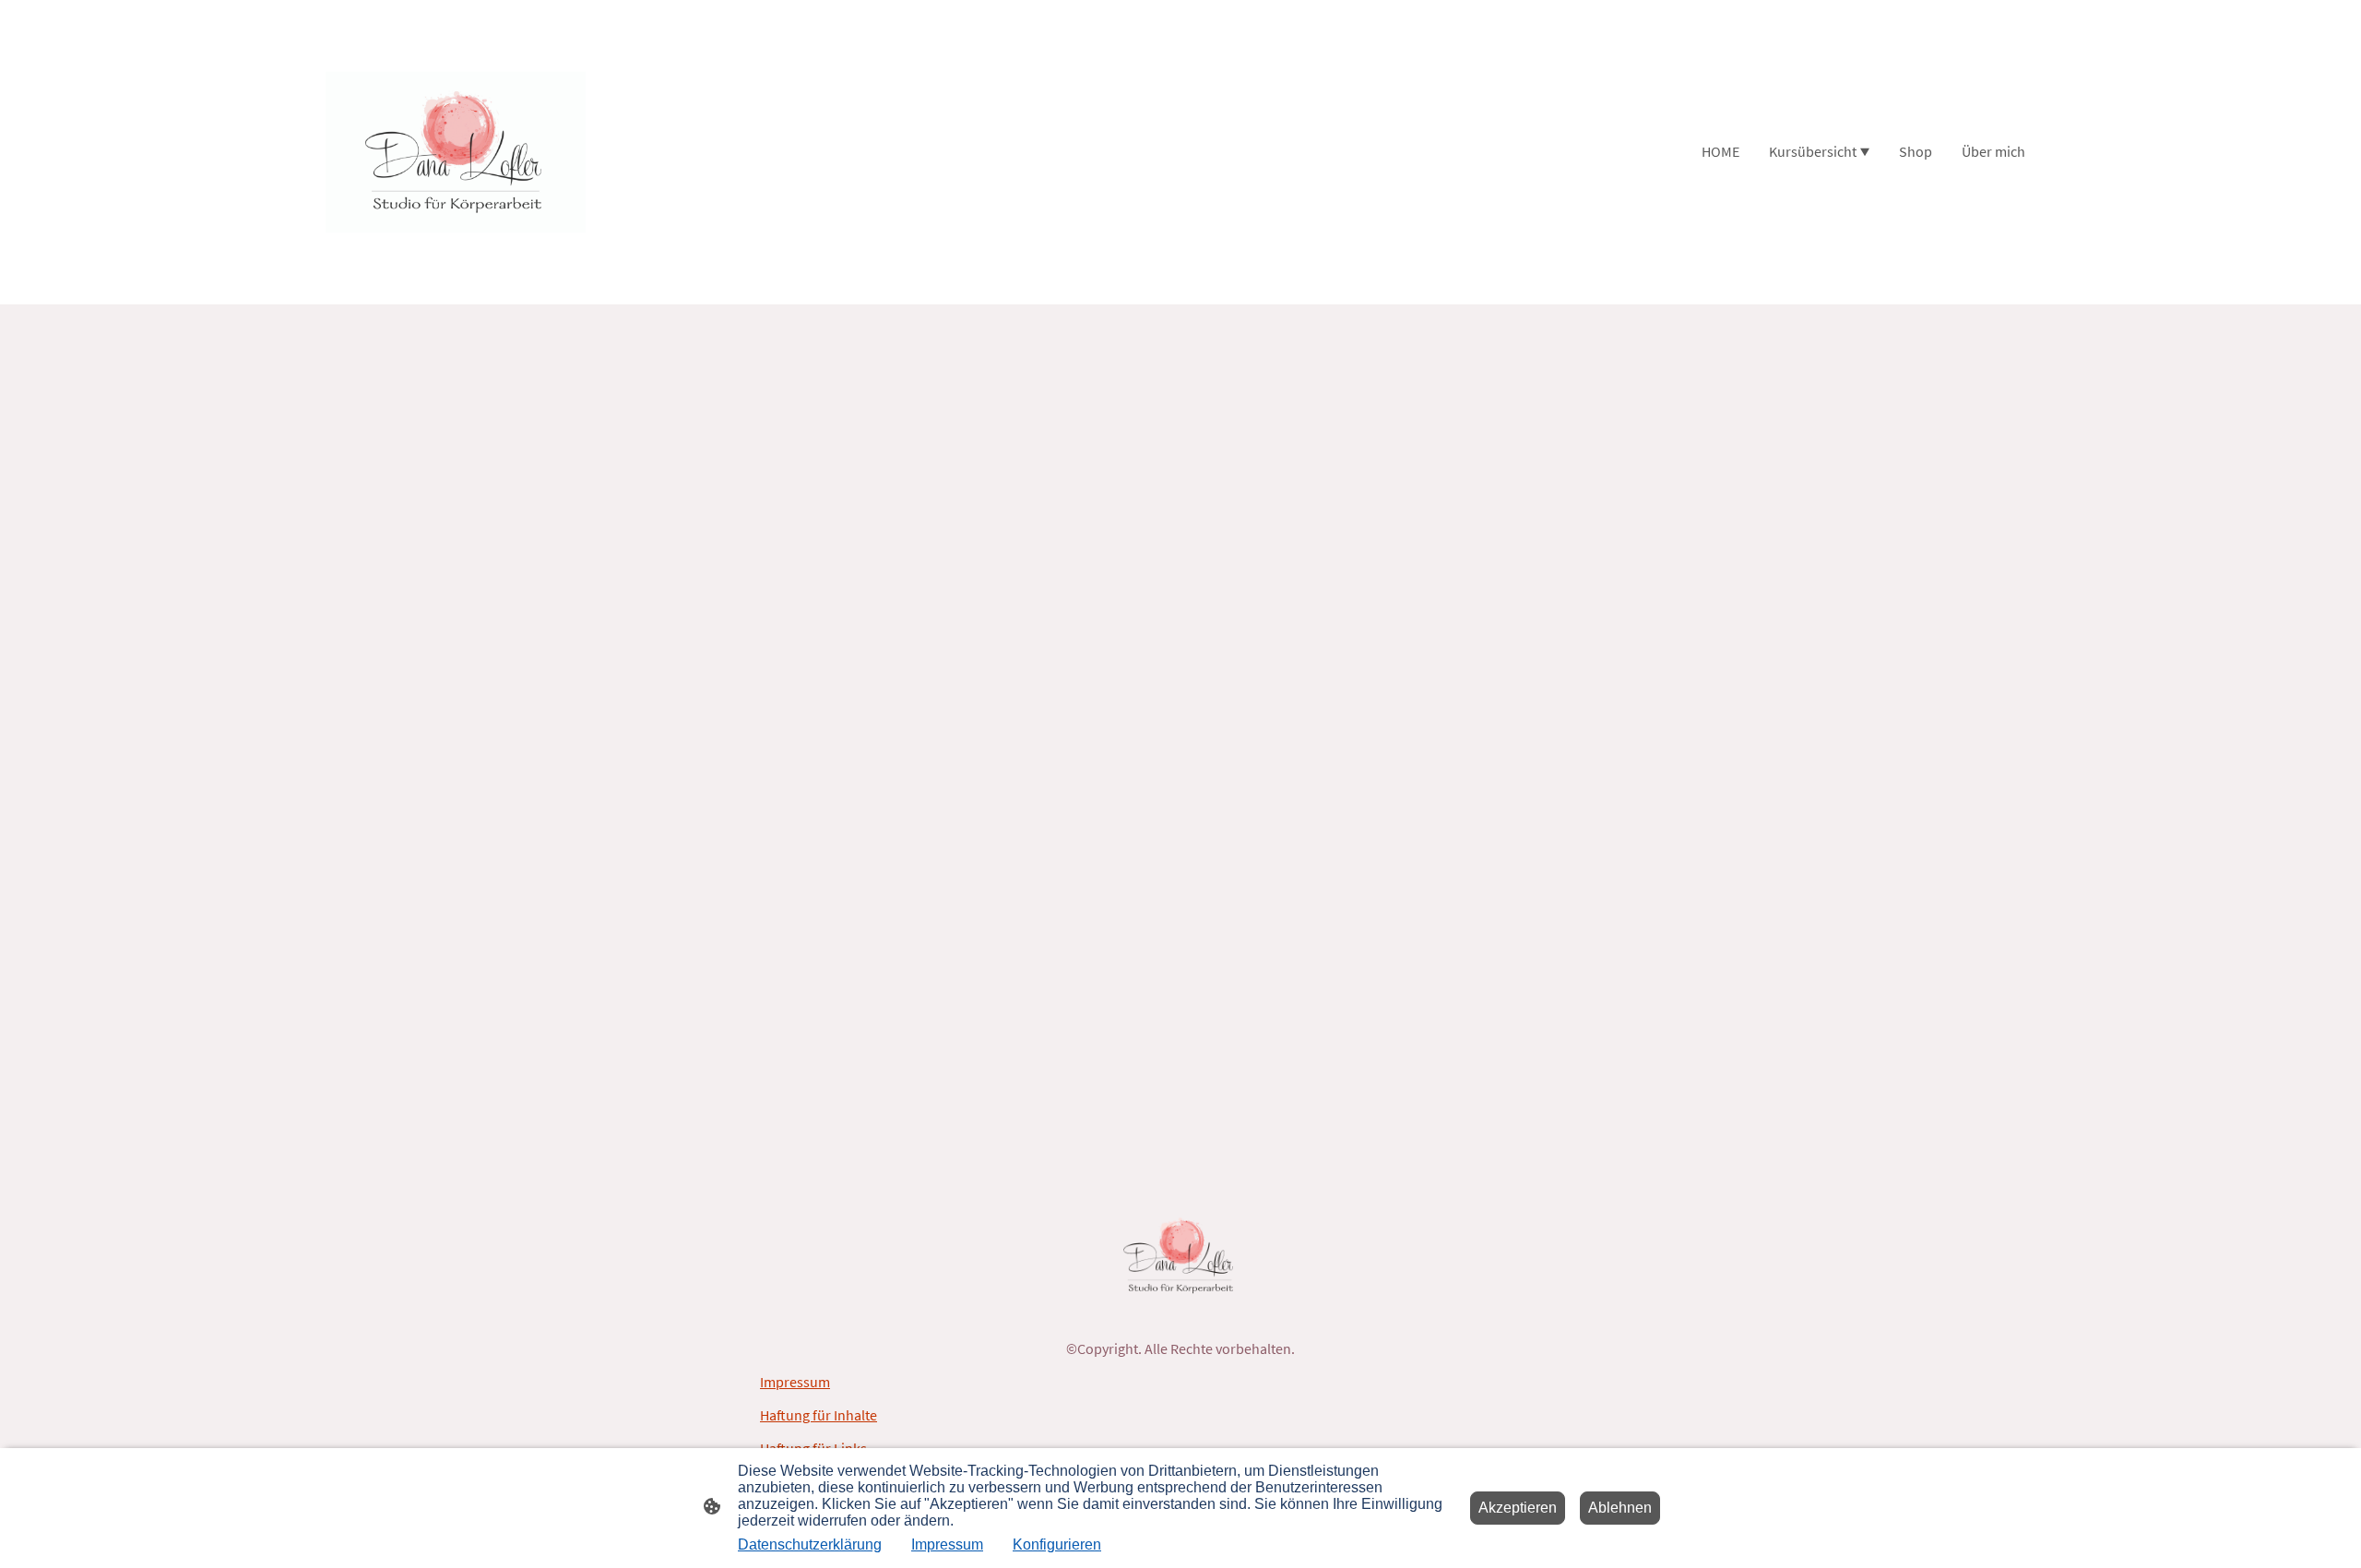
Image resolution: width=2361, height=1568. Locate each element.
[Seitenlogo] (455, 152)
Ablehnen (1620, 1508)
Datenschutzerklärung (810, 1544)
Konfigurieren (1057, 1544)
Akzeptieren (1518, 1508)
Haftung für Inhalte (819, 1415)
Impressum (795, 1382)
